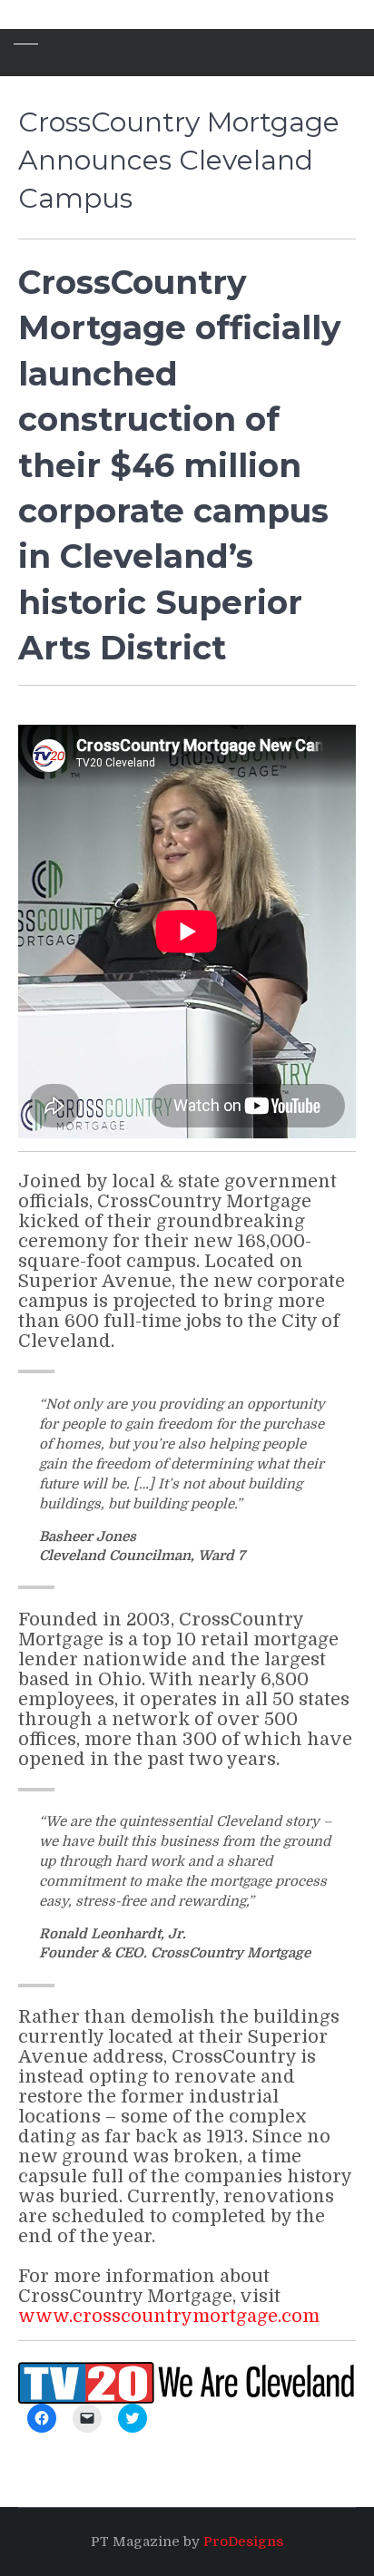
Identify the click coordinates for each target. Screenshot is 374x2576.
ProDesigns (243, 2542)
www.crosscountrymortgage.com (169, 2316)
